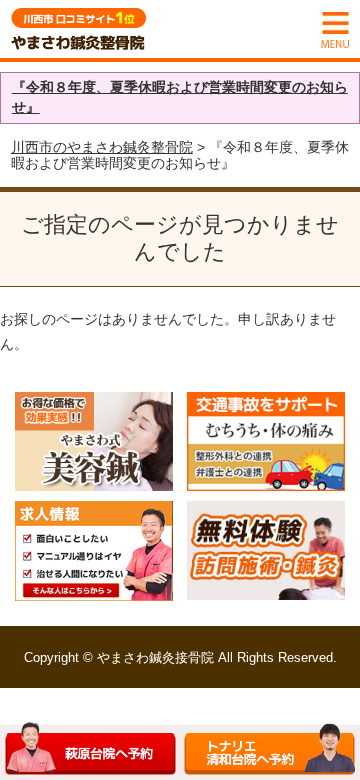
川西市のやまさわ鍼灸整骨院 (102, 147)
